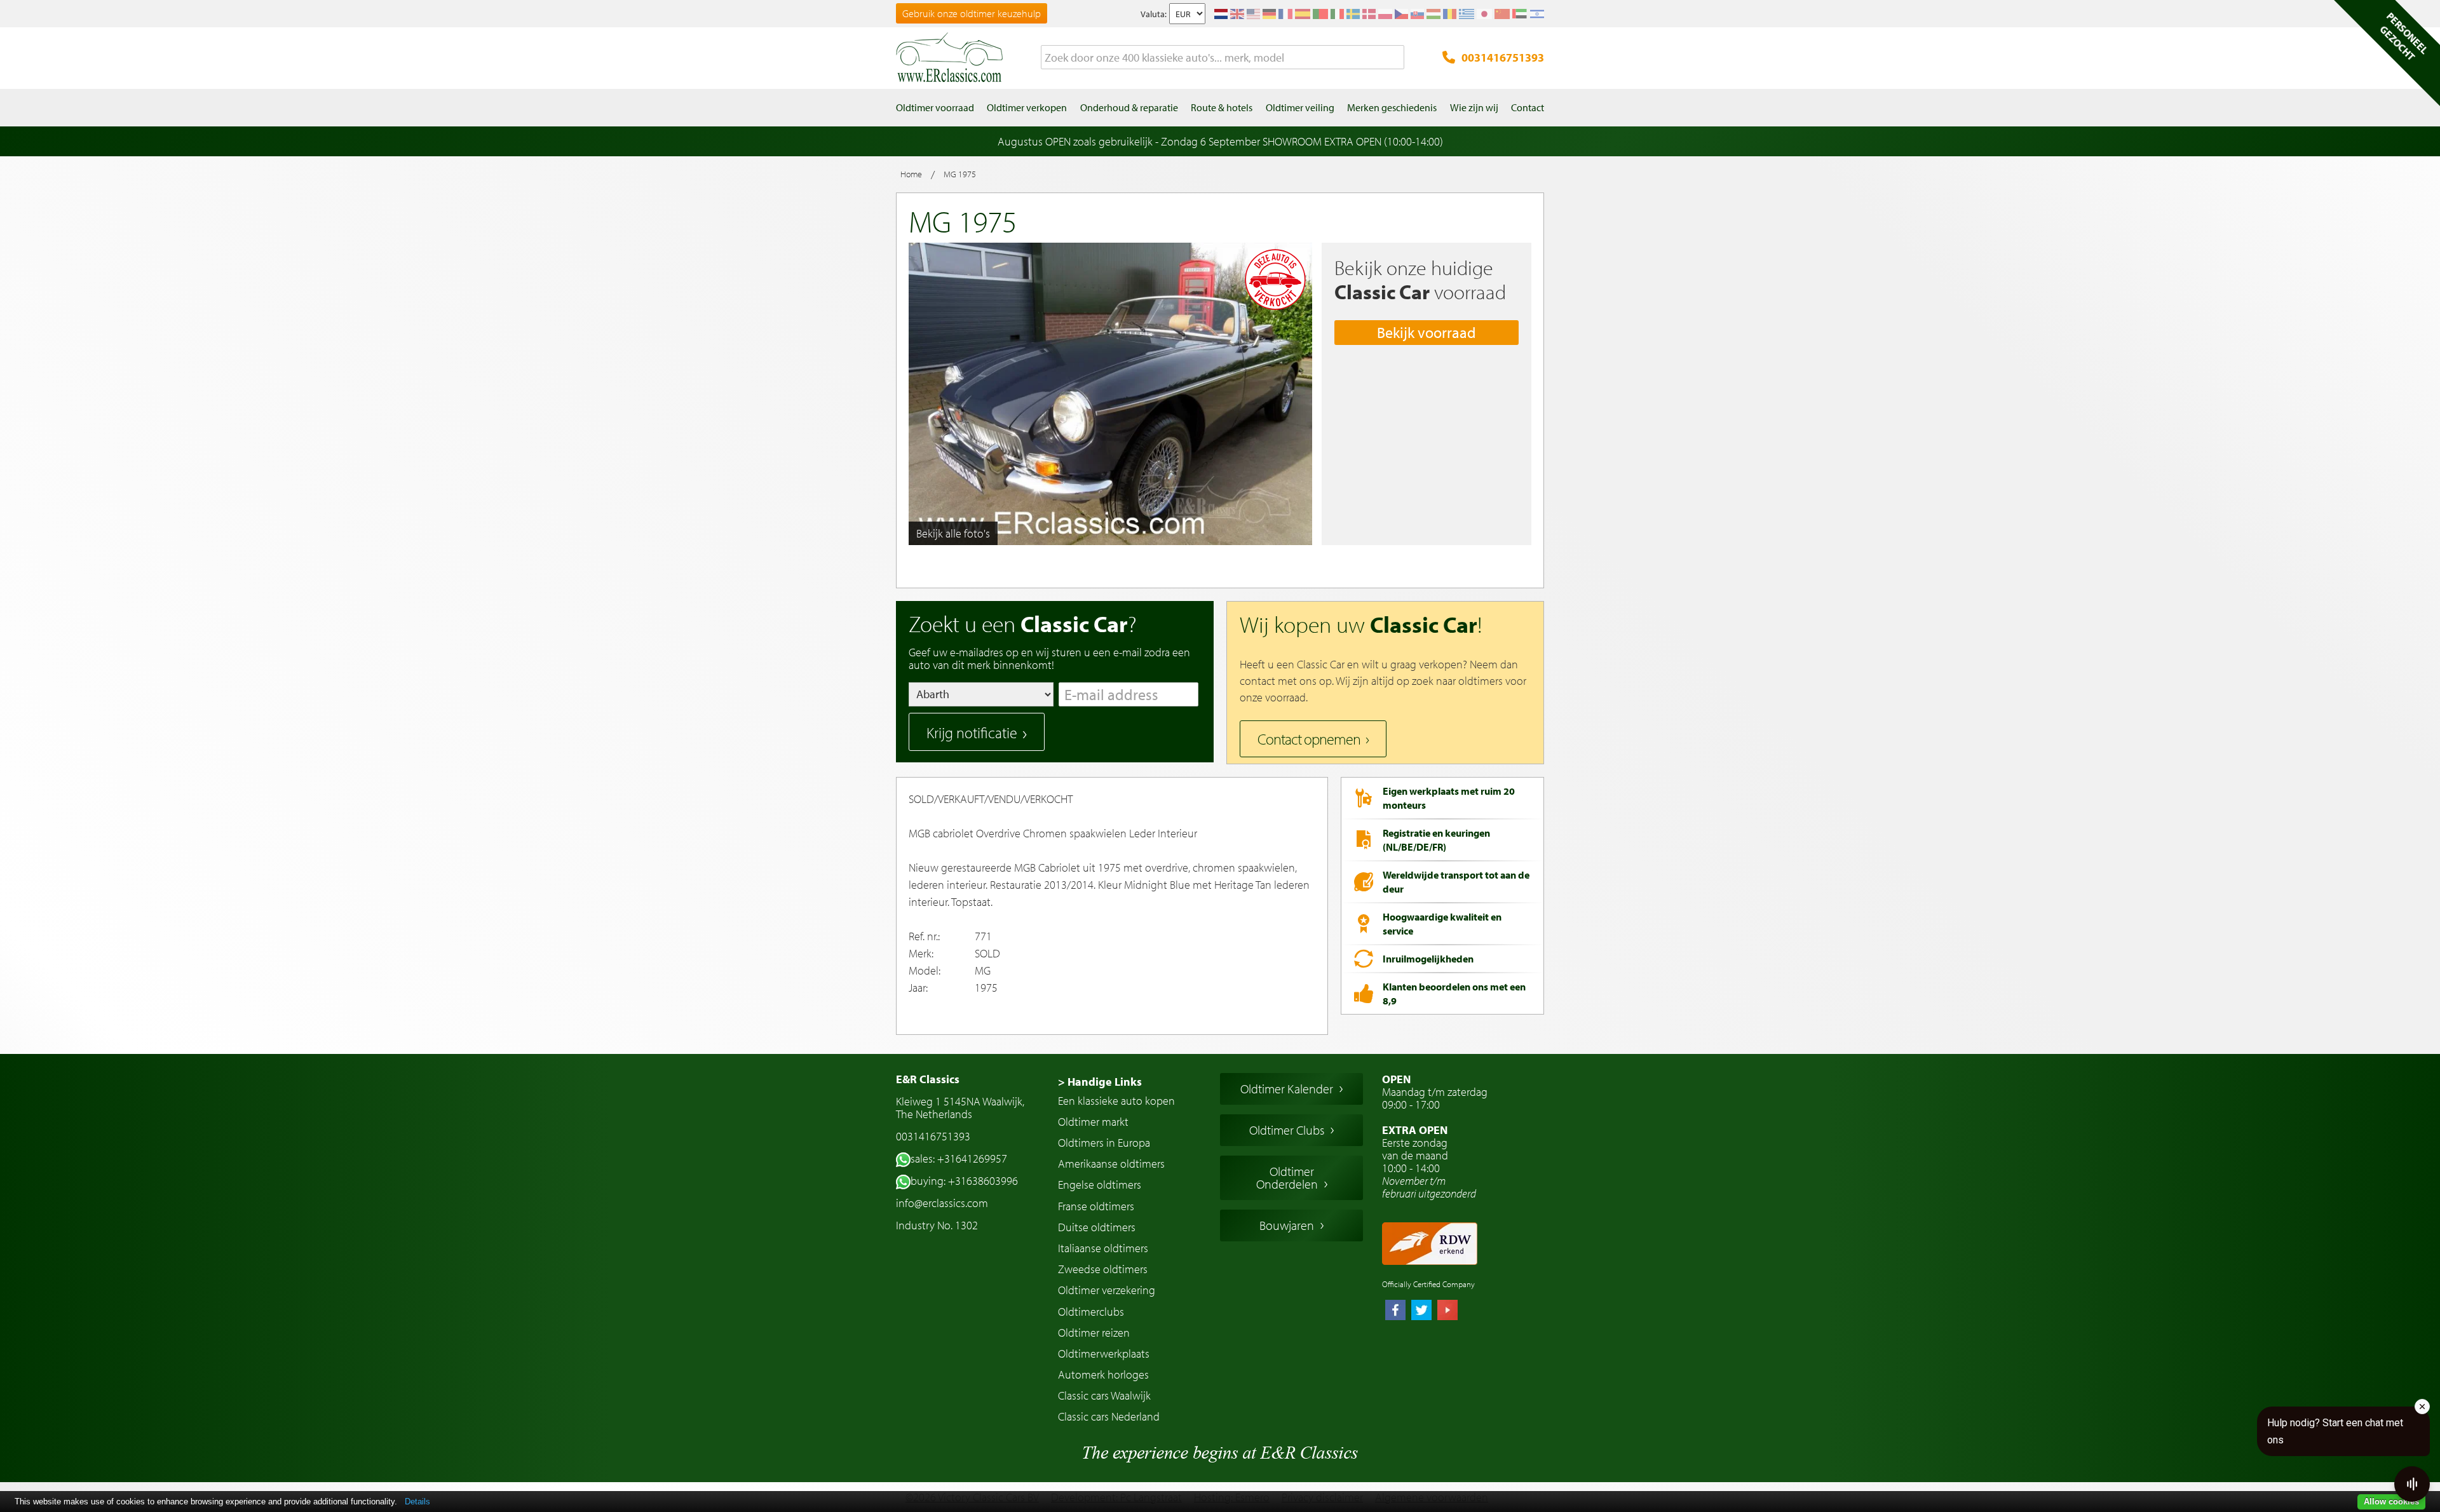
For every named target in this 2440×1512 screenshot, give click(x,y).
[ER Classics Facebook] (1395, 1311)
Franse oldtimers (1096, 1206)
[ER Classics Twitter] (1421, 1311)
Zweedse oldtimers (1103, 1269)
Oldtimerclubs (1091, 1312)
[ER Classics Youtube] (1447, 1311)
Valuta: (1154, 14)
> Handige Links (1100, 1082)
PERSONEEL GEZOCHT (2404, 36)
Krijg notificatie (972, 732)
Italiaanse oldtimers (1103, 1248)
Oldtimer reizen (1094, 1333)
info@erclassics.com (942, 1203)
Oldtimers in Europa (1104, 1143)
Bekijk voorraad (1427, 332)
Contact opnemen (1309, 739)
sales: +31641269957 (959, 1158)
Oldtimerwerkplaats (1104, 1353)
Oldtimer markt (1093, 1122)
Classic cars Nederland (1109, 1416)
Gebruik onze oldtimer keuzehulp (972, 13)
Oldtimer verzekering (1107, 1290)
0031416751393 (1503, 57)
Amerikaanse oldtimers (1111, 1164)
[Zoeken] (1395, 58)
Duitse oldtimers (1097, 1227)
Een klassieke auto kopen (1116, 1101)
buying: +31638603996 (964, 1181)
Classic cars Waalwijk (1104, 1395)
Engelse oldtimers (1100, 1185)
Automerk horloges (1103, 1374)
